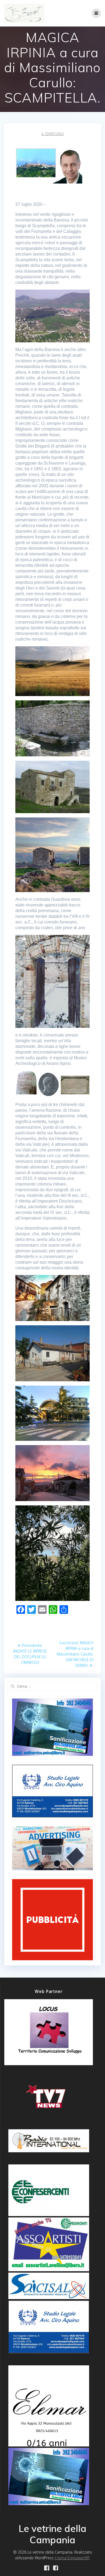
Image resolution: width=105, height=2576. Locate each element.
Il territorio (53, 134)
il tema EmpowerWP (72, 2558)
